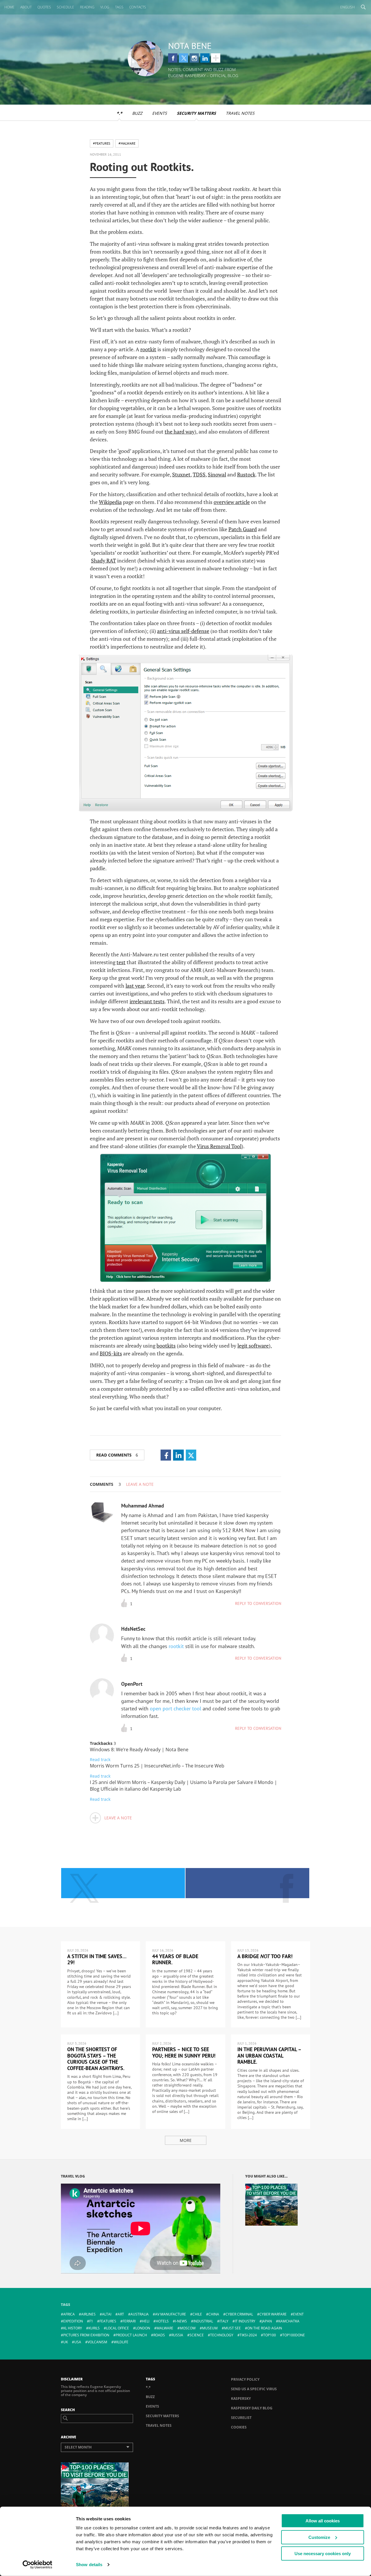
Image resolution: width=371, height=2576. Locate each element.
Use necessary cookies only (323, 2554)
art (121, 2314)
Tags (119, 7)
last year (135, 986)
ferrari (129, 2321)
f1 (91, 2321)
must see (232, 2328)
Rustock (246, 474)
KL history (73, 2328)
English (348, 7)
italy (224, 2321)
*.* (119, 113)
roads (159, 2335)
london (143, 2328)
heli (146, 2321)
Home (9, 7)
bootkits (166, 1346)
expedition (73, 2321)
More (186, 2140)
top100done (294, 2335)
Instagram (194, 58)
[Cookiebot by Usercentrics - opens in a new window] (38, 2565)
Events (160, 113)
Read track (100, 1759)
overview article (232, 502)
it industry (245, 2321)
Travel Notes (240, 113)
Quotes (44, 7)
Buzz (137, 113)
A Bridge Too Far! (265, 1956)
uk (66, 2342)
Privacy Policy (245, 2379)
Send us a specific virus (254, 2389)
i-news (181, 2321)
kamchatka (289, 2321)
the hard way (180, 432)
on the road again (265, 2328)
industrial (203, 2321)
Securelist (241, 2418)
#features (102, 143)
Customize (319, 2537)
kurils (94, 2328)
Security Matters (196, 113)
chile (197, 2314)
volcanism (97, 2342)
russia (177, 2335)
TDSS (199, 474)
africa (69, 2314)
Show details (89, 2565)
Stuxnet (181, 474)
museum (210, 2328)
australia (140, 2314)
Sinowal (217, 474)
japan (267, 2321)
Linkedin (205, 58)
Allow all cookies (323, 2521)
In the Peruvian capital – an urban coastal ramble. (269, 2056)
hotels (162, 2321)
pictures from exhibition (86, 2335)
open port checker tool (176, 1708)
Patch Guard (243, 529)
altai (107, 2314)
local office (118, 2328)
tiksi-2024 (248, 2335)
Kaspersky (241, 2398)
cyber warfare (273, 2314)
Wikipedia (110, 502)
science (197, 2335)
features (108, 2321)
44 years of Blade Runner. (175, 1959)
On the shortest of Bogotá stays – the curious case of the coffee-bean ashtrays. (96, 2059)
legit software (253, 1346)
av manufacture (171, 2314)
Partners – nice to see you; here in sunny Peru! (184, 2052)
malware (165, 2328)
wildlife (121, 2342)
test (121, 962)
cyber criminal (239, 2314)
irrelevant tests (147, 1001)
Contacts (138, 7)
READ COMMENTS (117, 1455)
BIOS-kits (111, 1353)
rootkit (148, 349)
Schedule (66, 7)
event (298, 2314)
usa (78, 2342)
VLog (105, 7)
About (26, 7)
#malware (127, 143)
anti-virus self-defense (183, 631)
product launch (131, 2335)
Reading (87, 7)
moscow (188, 2328)
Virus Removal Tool (219, 1146)
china (214, 2314)
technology (222, 2335)
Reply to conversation (258, 1603)
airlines (88, 2314)
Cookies (239, 2427)
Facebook (173, 58)
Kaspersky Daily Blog (252, 2408)
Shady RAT (103, 560)
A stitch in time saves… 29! (97, 1959)
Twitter (183, 58)
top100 (270, 2335)
